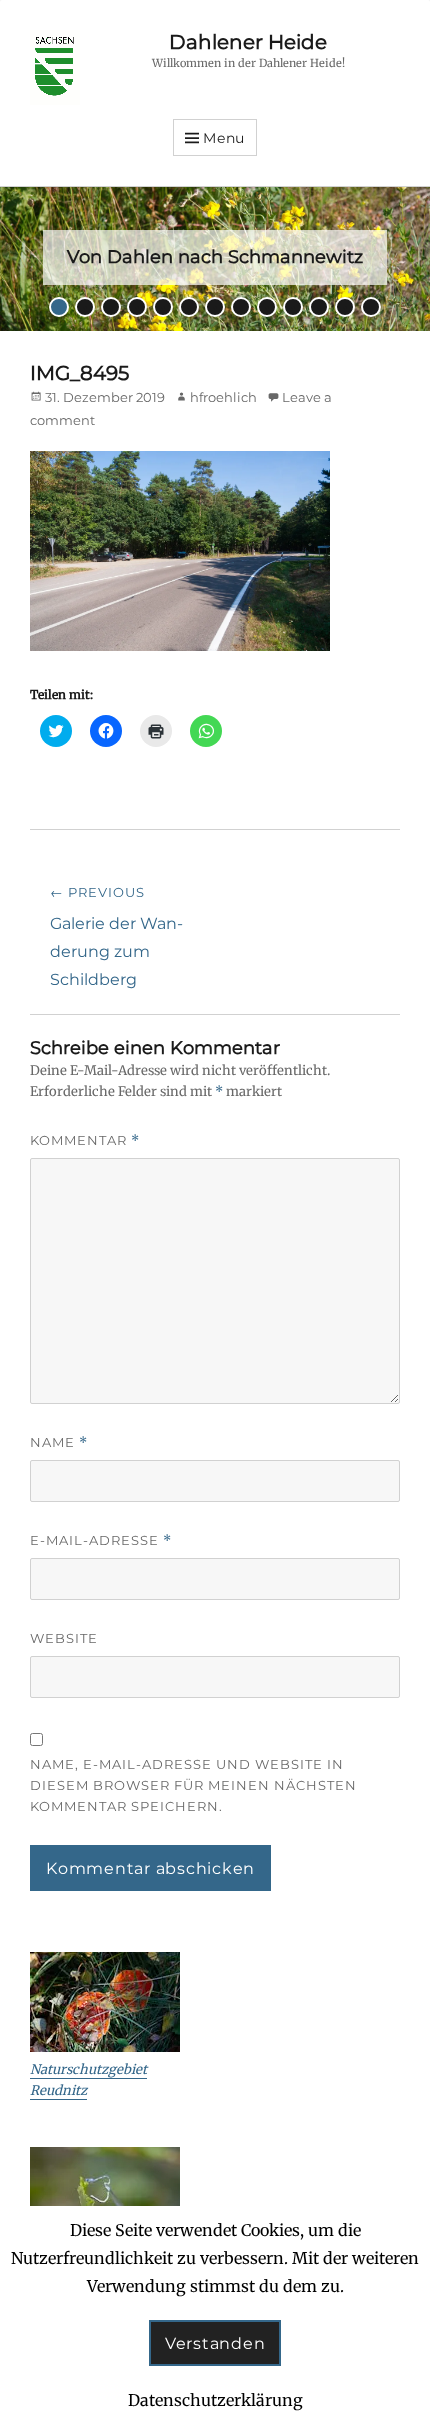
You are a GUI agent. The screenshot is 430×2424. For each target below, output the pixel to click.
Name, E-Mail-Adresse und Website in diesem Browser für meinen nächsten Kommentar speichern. (193, 1785)
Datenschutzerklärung (215, 2400)
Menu (224, 138)
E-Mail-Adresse (101, 1540)
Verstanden (215, 2343)
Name (59, 1442)
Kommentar (85, 1140)
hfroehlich (223, 397)
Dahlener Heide (248, 42)
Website (64, 1638)
